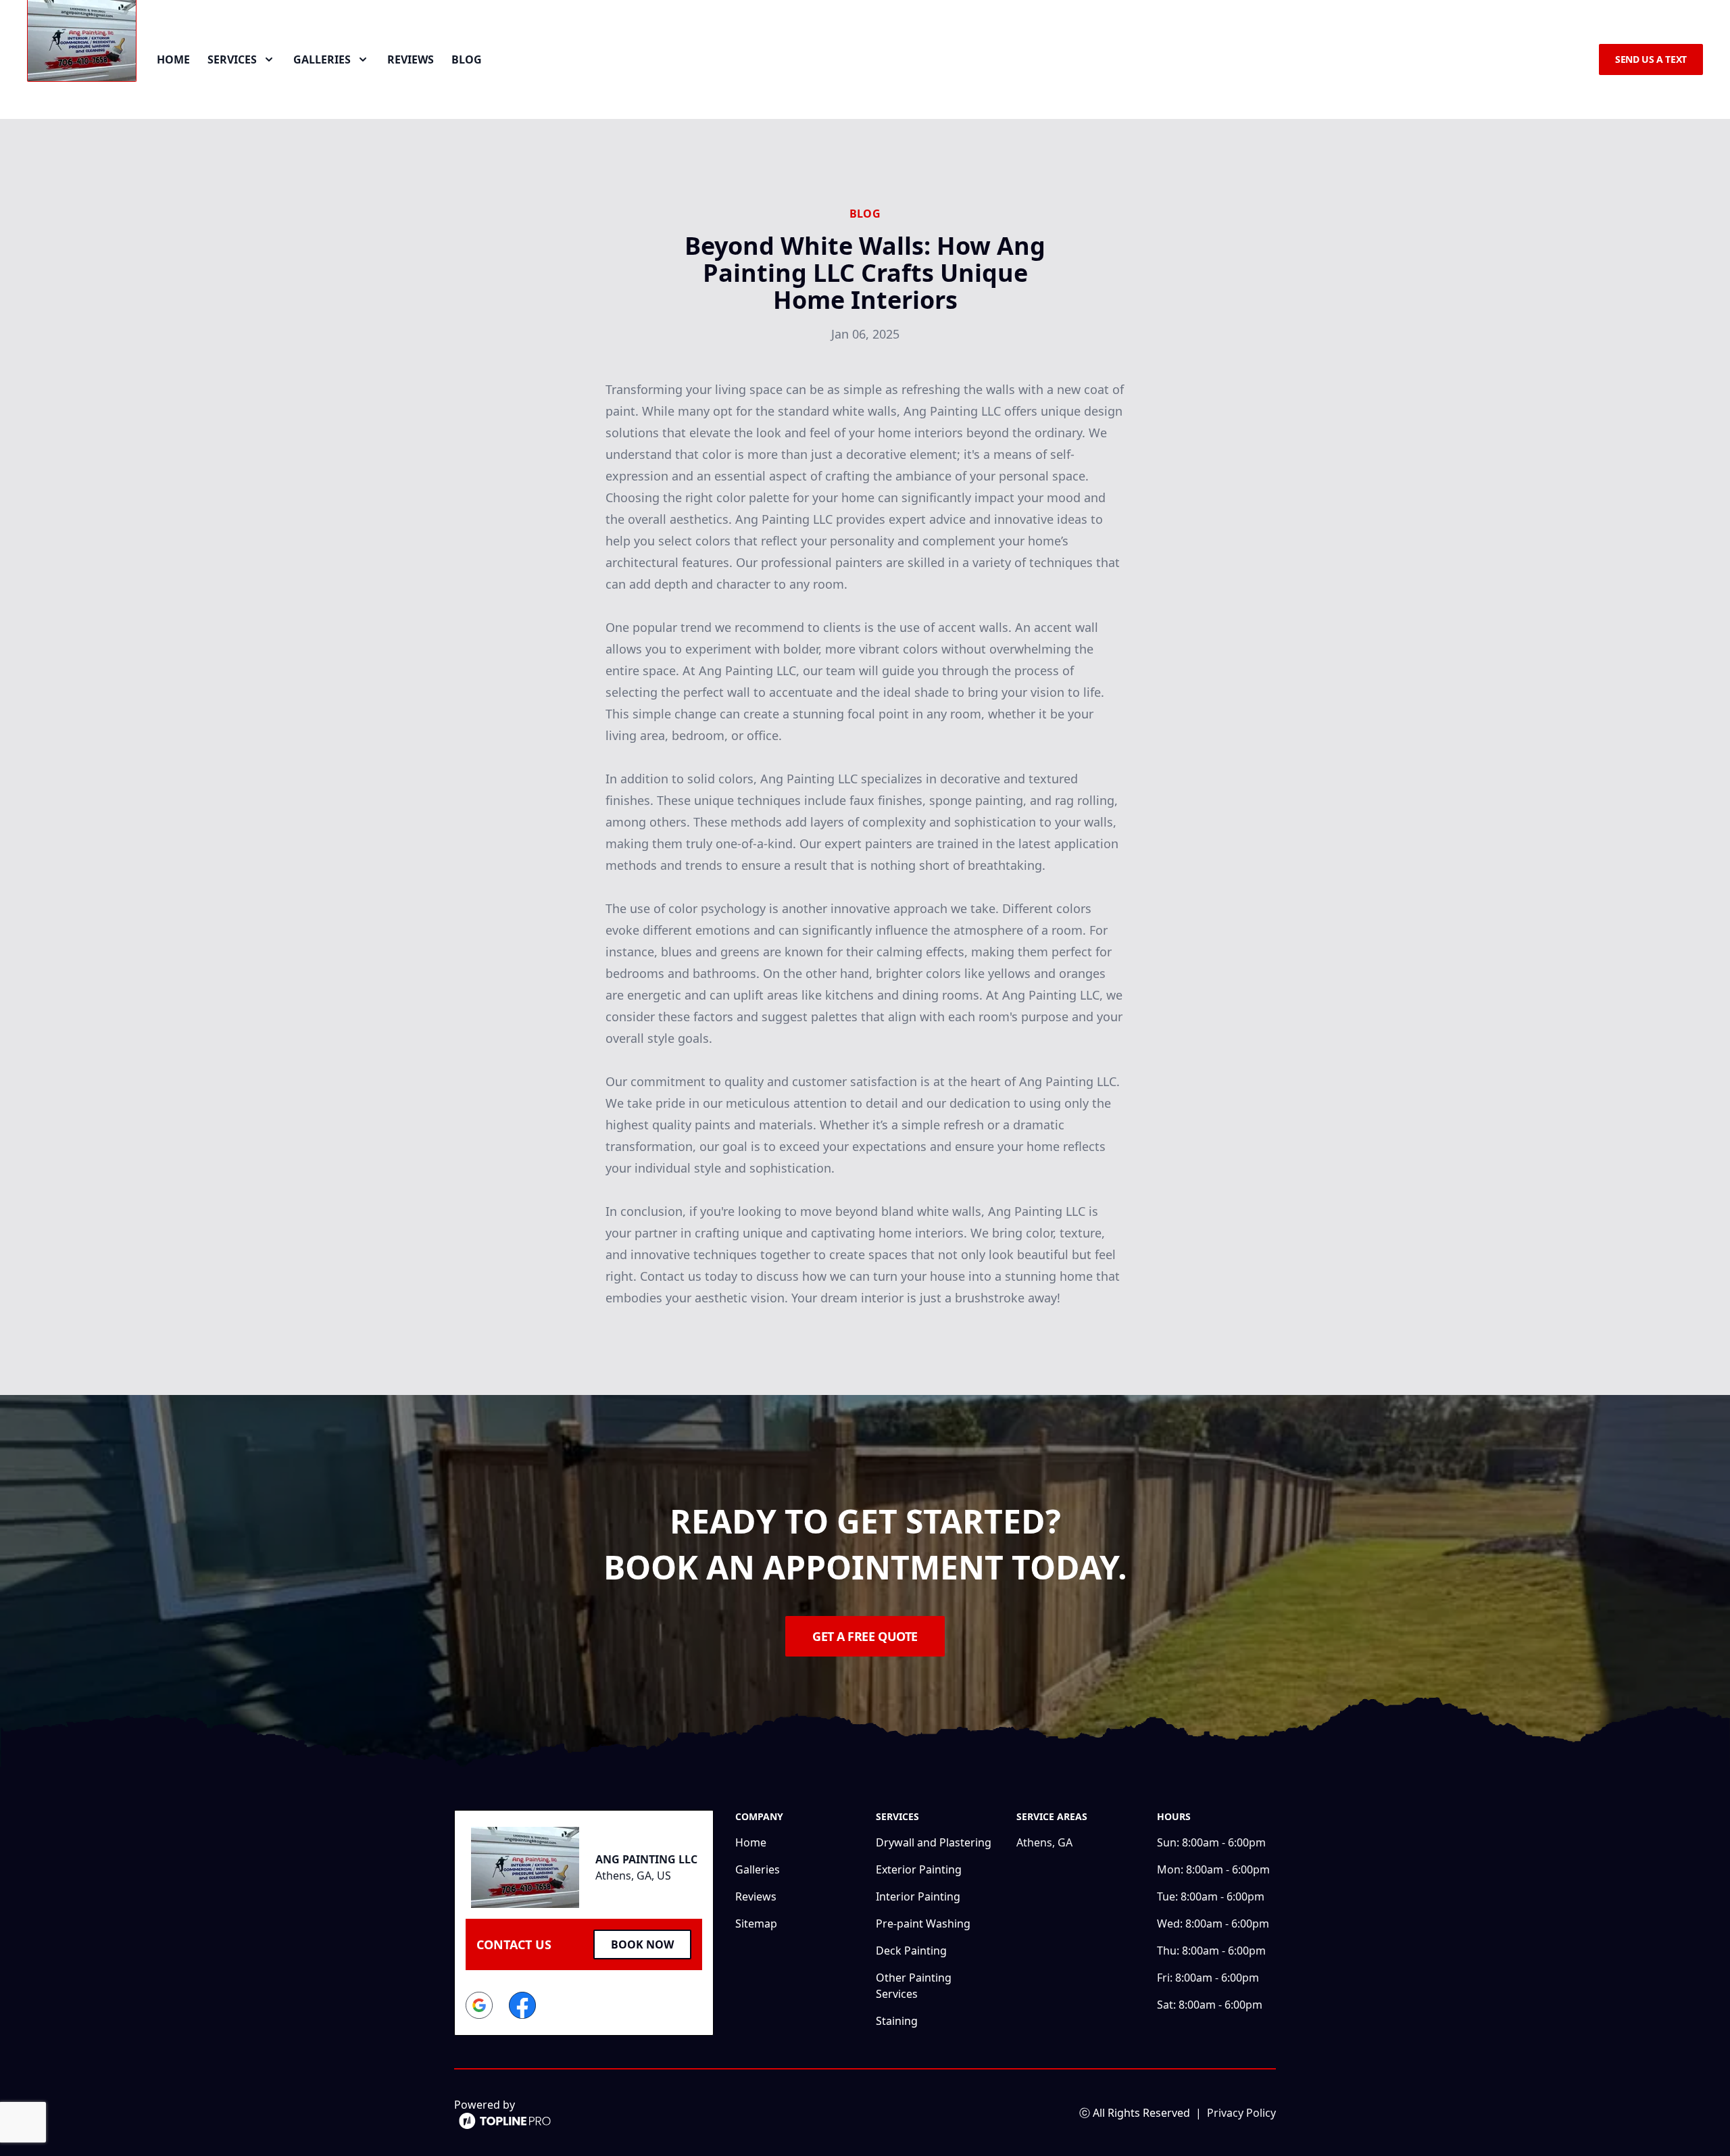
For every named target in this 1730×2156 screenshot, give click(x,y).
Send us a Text (1651, 59)
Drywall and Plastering (934, 1842)
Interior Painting (918, 1896)
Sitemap (756, 1924)
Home (173, 59)
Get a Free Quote (865, 1636)
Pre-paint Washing (923, 1924)
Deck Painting (911, 1951)
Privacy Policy (1241, 2113)
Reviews (411, 59)
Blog (467, 59)
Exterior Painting (919, 1869)
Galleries (758, 1869)
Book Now (642, 1944)
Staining (897, 2021)
